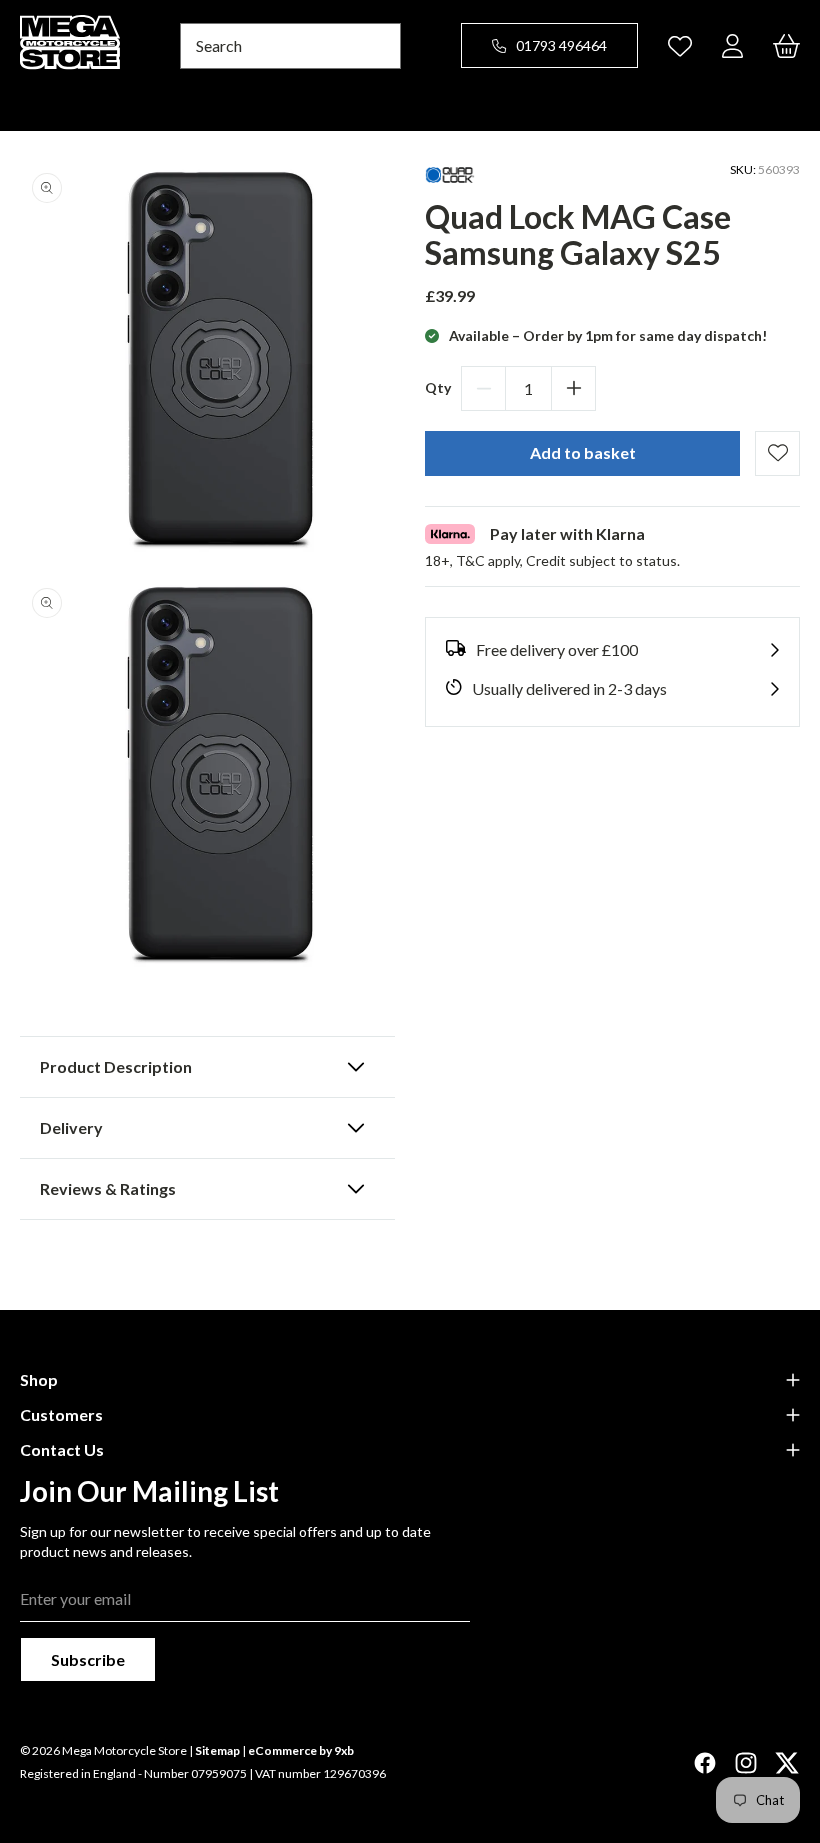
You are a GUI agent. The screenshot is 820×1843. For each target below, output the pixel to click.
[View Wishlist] (680, 46)
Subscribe (88, 1659)
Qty (438, 387)
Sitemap (217, 1750)
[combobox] (290, 46)
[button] (207, 1067)
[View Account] (732, 46)
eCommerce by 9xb (301, 1750)
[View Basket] (786, 46)
